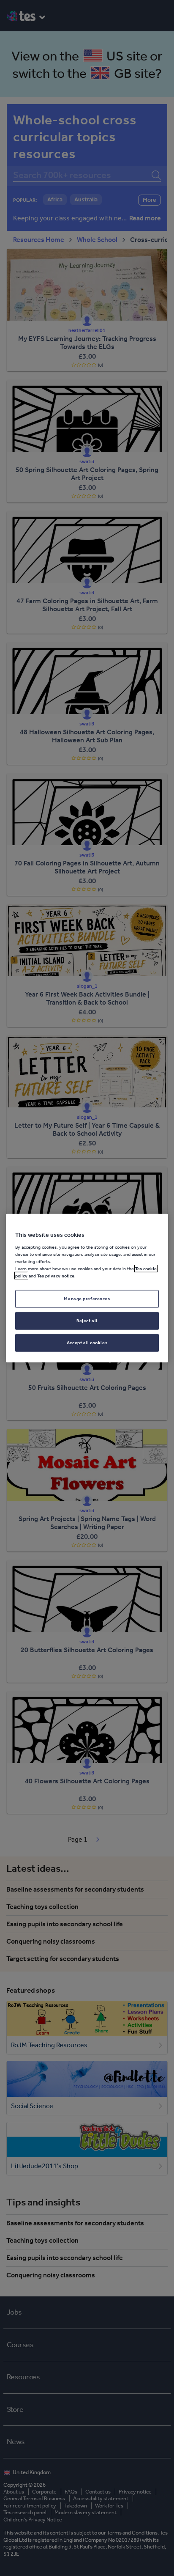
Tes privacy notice (56, 1276)
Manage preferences (87, 1299)
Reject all (87, 1320)
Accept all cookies (87, 1342)
